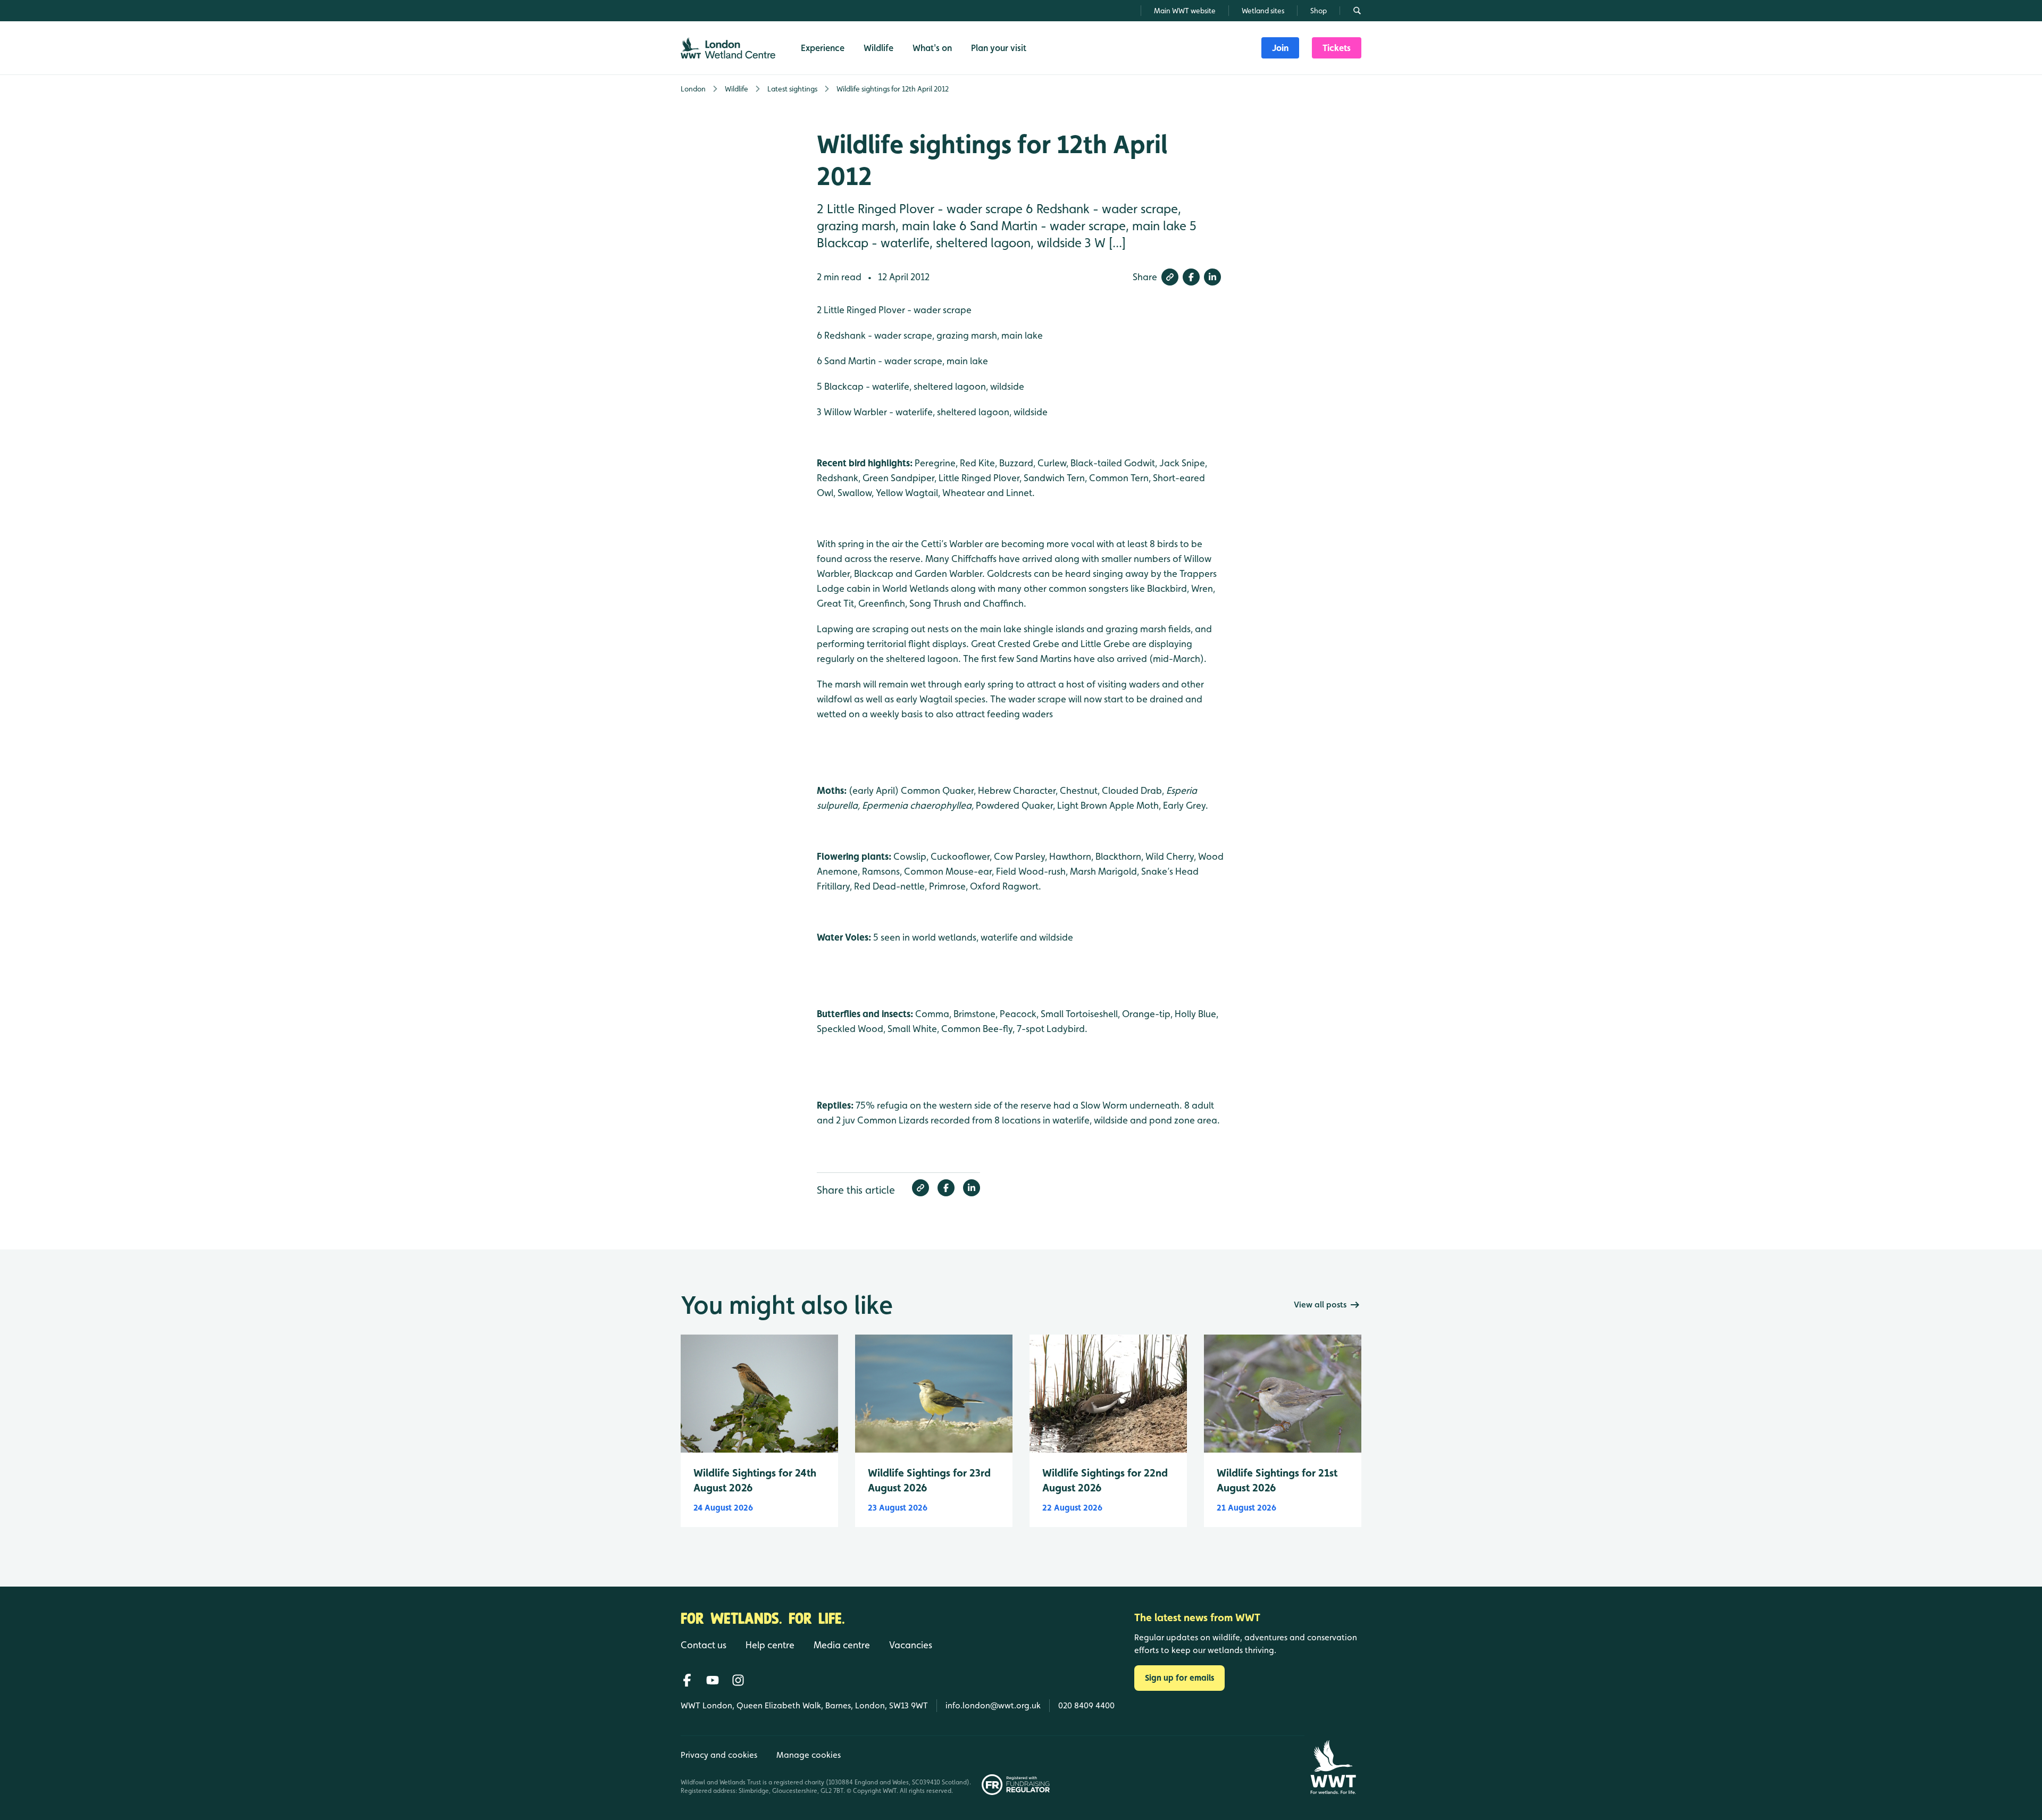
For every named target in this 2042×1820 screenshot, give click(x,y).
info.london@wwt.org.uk (993, 1705)
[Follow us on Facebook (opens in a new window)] (687, 1680)
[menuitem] (1280, 48)
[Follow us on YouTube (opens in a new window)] (713, 1680)
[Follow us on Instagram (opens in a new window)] (738, 1680)
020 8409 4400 (1086, 1705)
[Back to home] (1333, 1767)
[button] (1170, 277)
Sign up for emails (1179, 1678)
